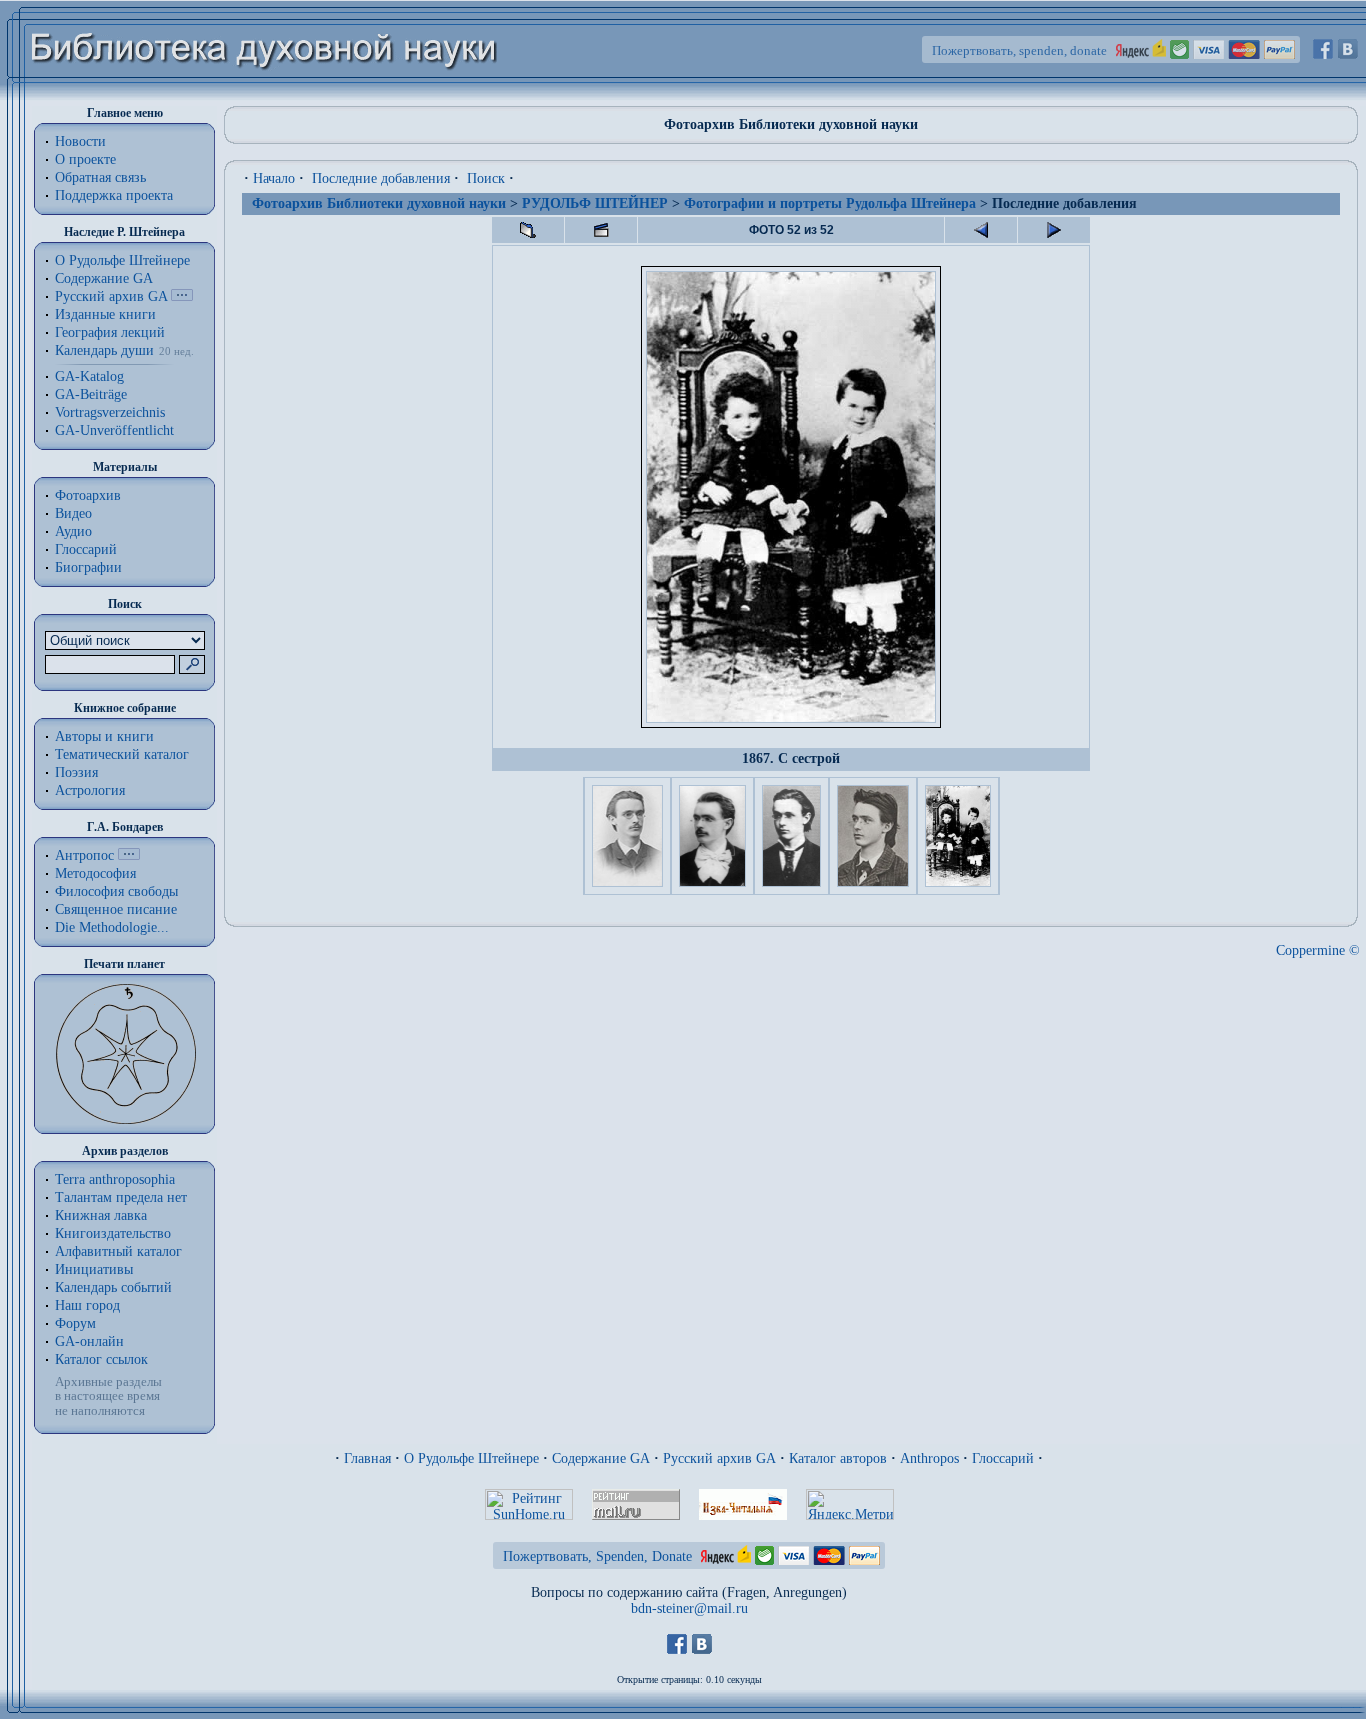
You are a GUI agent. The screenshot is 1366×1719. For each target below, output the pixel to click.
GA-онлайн (89, 1341)
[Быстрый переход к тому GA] (182, 296)
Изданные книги (105, 314)
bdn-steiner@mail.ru (689, 1608)
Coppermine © (1318, 950)
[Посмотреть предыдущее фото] (981, 230)
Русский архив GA (111, 296)
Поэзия (76, 772)
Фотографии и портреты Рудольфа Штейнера (830, 203)
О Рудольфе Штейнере (471, 1458)
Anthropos (929, 1458)
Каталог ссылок (101, 1359)
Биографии (88, 567)
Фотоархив (88, 495)
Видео (73, 513)
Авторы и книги (104, 736)
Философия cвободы (116, 891)
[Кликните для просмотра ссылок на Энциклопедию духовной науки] (129, 855)
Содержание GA (104, 278)
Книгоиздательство (113, 1233)
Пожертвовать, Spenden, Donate (597, 1556)
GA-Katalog (89, 376)
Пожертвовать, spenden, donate (1019, 50)
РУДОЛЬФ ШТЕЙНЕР (595, 203)
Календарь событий (113, 1287)
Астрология (90, 790)
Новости (80, 141)
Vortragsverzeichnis (110, 412)
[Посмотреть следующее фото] (1054, 230)
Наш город (87, 1305)
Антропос (84, 855)
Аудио (73, 531)
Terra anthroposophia (115, 1179)
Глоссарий (86, 549)
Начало (274, 178)
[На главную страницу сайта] (264, 96)
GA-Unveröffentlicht (114, 430)
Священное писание (116, 909)
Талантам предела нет (121, 1197)
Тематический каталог (122, 754)
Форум (75, 1323)
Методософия (95, 873)
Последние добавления (381, 178)
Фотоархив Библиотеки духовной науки (379, 203)
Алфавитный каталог (118, 1251)
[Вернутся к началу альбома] (528, 230)
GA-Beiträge (91, 394)
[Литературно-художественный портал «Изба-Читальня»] (743, 1515)
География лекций (110, 332)
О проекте (85, 159)
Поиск (486, 178)
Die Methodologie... (112, 927)
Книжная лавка (101, 1215)
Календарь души (104, 350)
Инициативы (94, 1269)
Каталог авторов (838, 1458)
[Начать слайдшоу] (601, 230)
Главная (367, 1458)
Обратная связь (100, 177)
